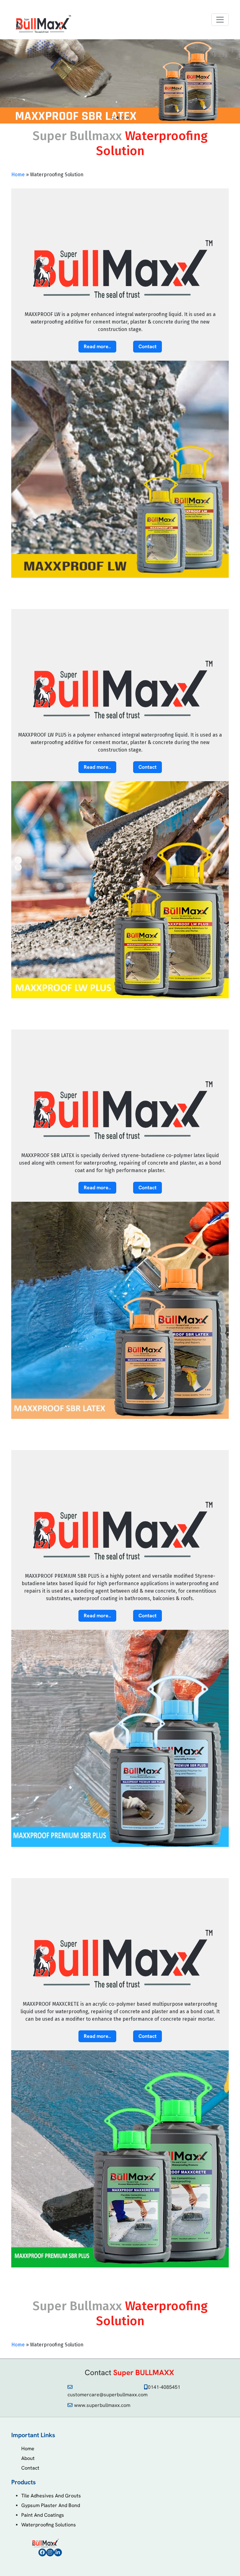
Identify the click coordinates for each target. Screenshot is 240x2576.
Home (18, 175)
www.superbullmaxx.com (102, 2405)
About (28, 2458)
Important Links (33, 2435)
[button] (112, 118)
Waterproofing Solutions (49, 2525)
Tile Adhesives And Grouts (51, 2496)
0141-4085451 (164, 2387)
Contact (30, 2468)
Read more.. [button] (97, 346)
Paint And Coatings (43, 2515)
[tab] (120, 2435)
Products (23, 2482)
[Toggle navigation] (220, 20)
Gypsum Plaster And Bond (51, 2505)
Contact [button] (147, 346)
